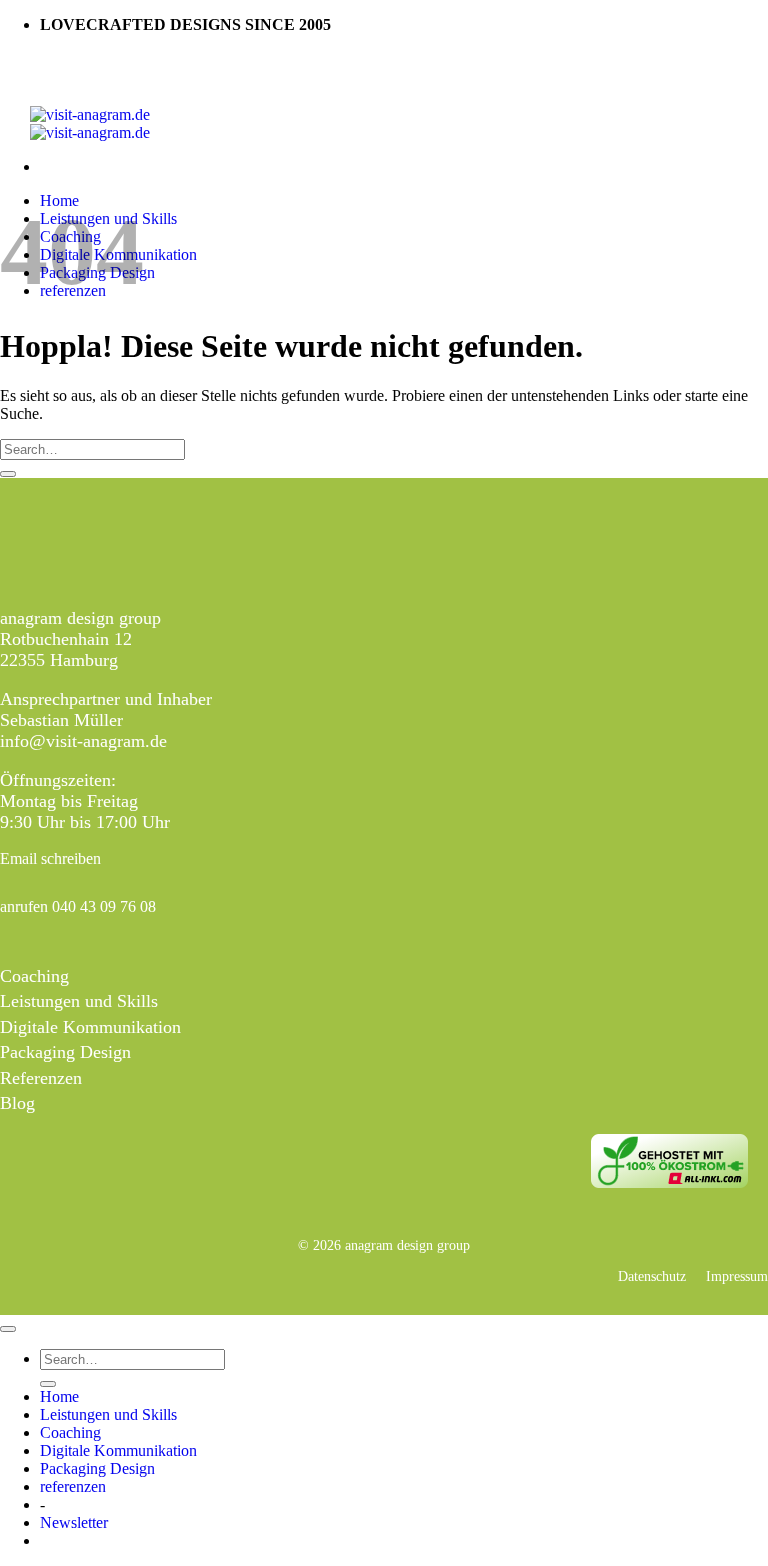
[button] (74, 1522)
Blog (17, 1103)
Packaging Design (65, 1052)
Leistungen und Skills (79, 1001)
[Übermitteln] (8, 474)
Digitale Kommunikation (90, 1027)
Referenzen (41, 1078)
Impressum (737, 1276)
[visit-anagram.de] (90, 123)
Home (59, 1396)
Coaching (34, 976)
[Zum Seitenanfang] (8, 1329)
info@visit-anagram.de (83, 741)
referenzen (73, 1486)
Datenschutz (652, 1276)
